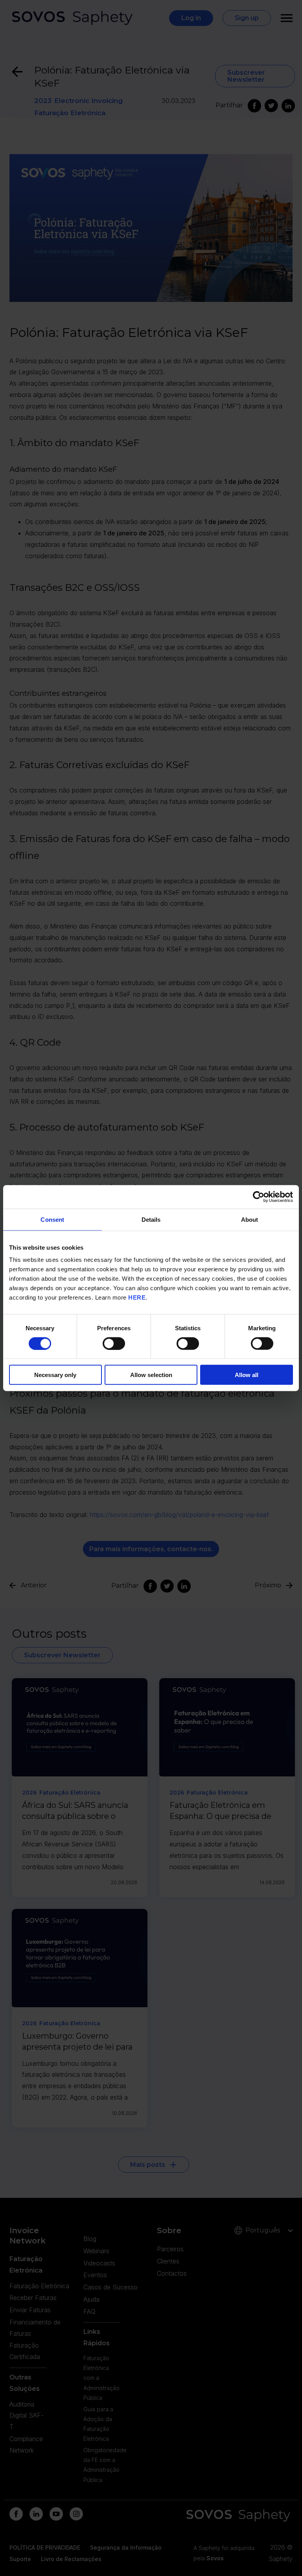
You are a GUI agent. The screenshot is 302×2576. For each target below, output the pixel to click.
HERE (137, 1297)
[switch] (114, 1343)
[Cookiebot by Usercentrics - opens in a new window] (259, 1197)
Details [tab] (151, 1219)
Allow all (247, 1375)
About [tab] (250, 1219)
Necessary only (55, 1375)
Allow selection (151, 1375)
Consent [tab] (52, 1219)
